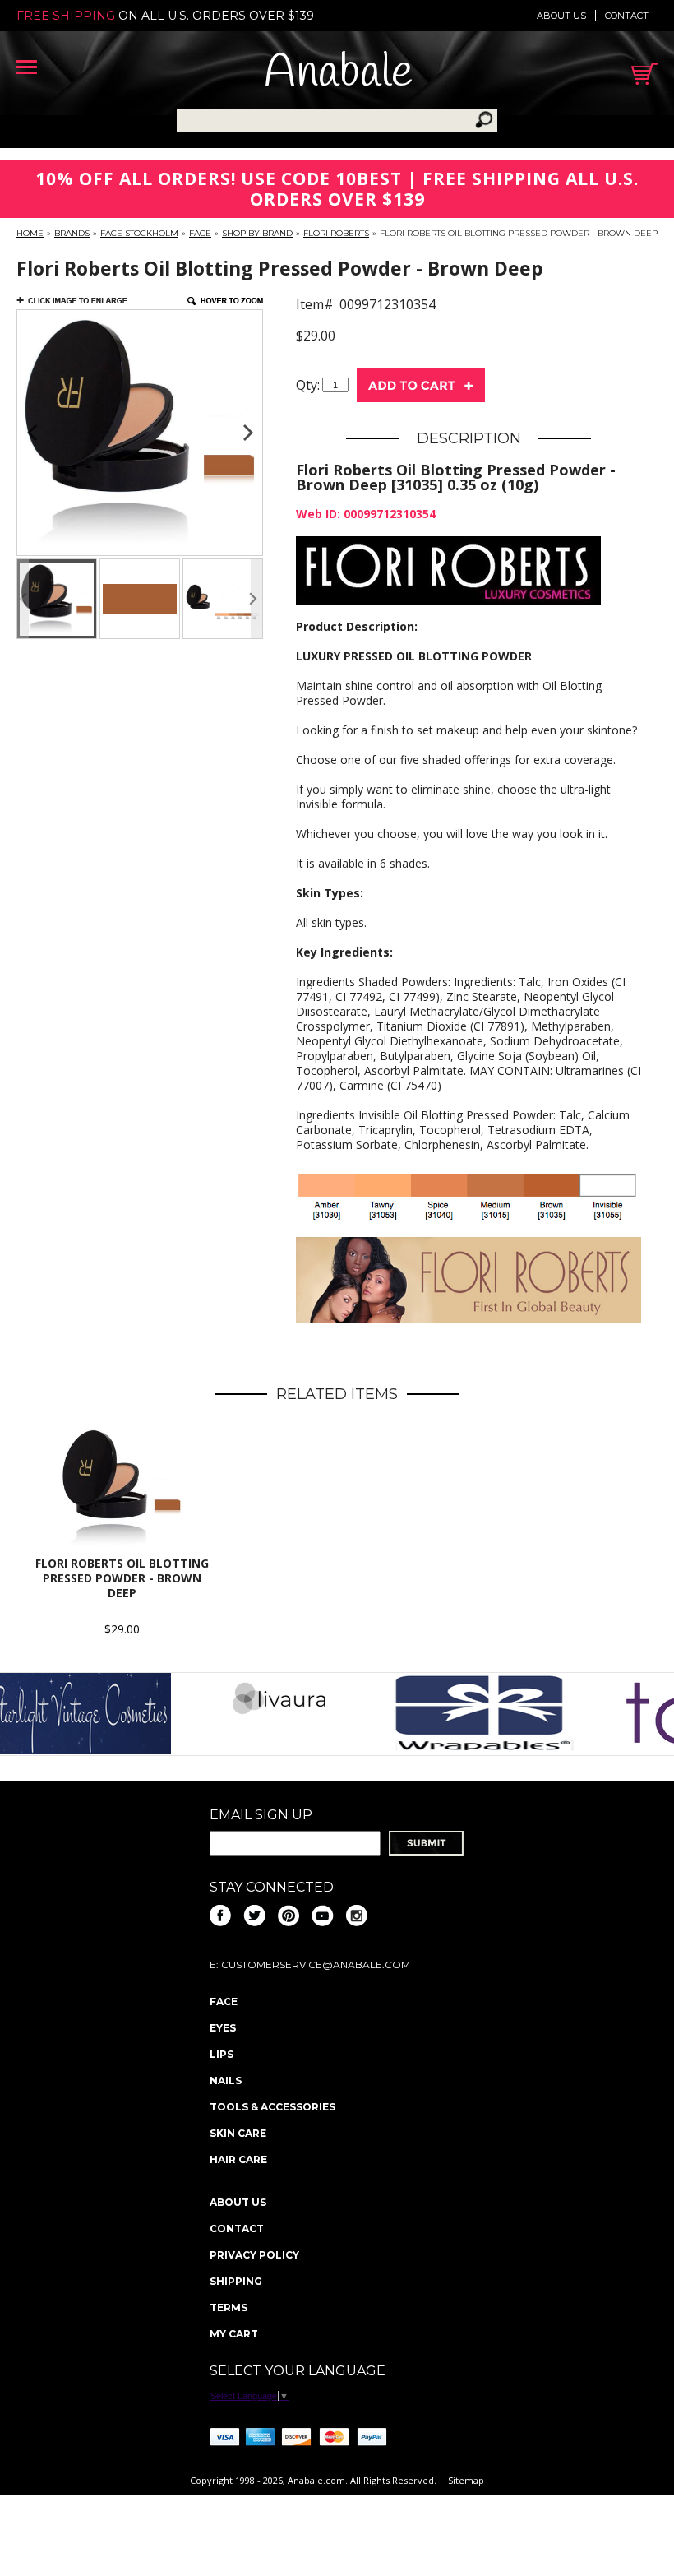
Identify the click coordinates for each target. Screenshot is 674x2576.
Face (200, 233)
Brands (72, 233)
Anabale (338, 74)
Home (30, 233)
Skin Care (238, 2133)
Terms (229, 2307)
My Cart (234, 2334)
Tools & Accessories (272, 2107)
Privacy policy (254, 2255)
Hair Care (238, 2159)
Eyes (223, 2028)
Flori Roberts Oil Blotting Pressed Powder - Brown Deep (122, 1578)
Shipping (236, 2281)
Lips (222, 2054)
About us (561, 16)
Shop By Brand (257, 233)
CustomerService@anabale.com (316, 1964)
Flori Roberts (336, 233)
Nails (226, 2080)
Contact (627, 16)
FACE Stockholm (139, 233)
